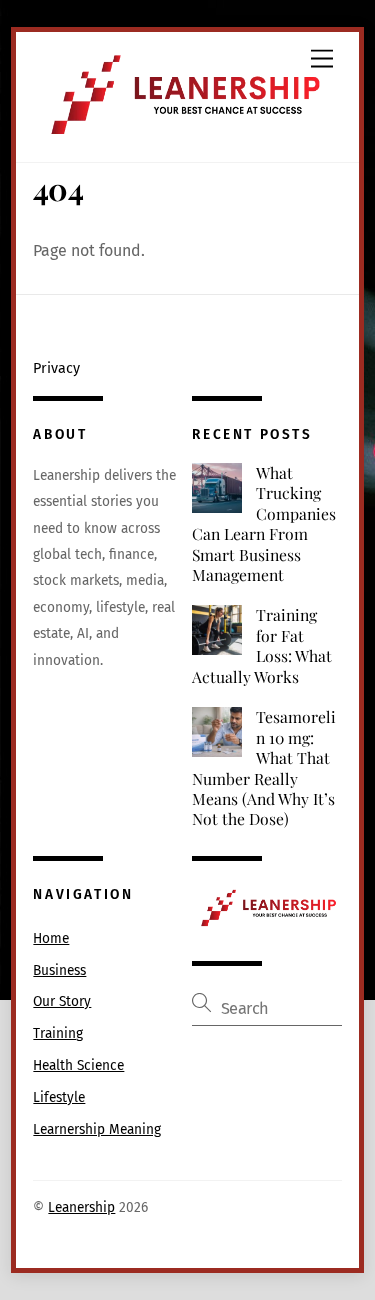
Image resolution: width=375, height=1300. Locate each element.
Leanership (81, 1207)
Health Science (78, 1065)
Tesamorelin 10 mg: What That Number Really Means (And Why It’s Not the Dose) (264, 768)
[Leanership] (182, 137)
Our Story (62, 1001)
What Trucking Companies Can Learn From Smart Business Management (264, 524)
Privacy (56, 368)
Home (51, 938)
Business (59, 970)
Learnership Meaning (97, 1129)
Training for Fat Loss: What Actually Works (262, 645)
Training (58, 1033)
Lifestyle (59, 1097)
